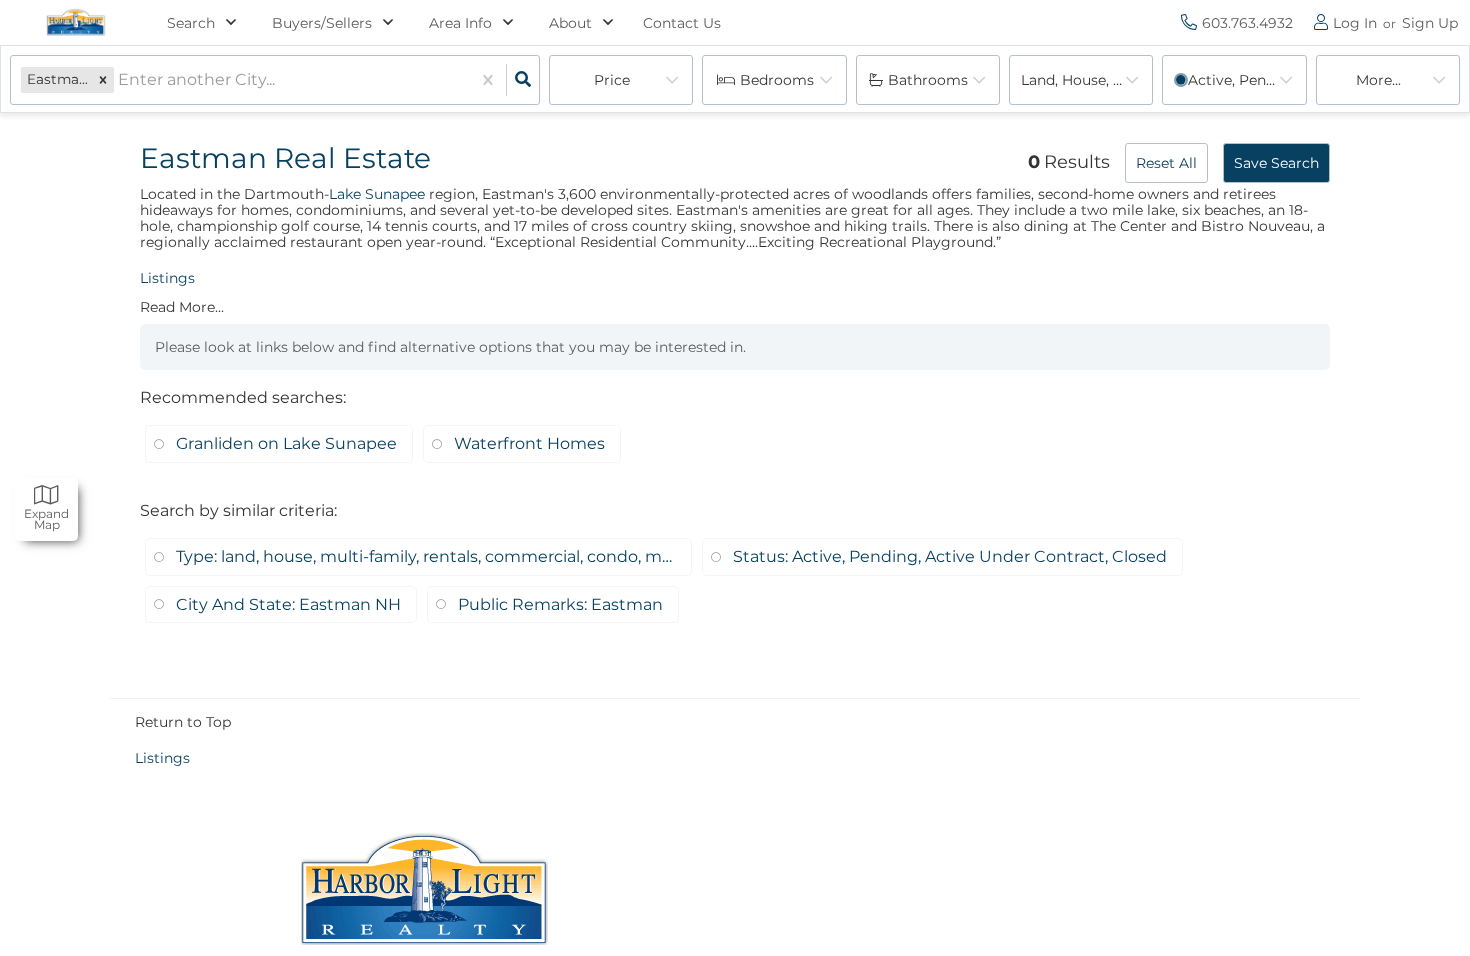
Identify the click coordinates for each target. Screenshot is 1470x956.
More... (1378, 80)
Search (191, 23)
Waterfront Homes (529, 443)
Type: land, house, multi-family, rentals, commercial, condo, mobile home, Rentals (426, 556)
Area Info (460, 23)
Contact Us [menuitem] (682, 23)
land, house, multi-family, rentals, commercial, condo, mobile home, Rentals (1087, 80)
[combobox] (120, 80)
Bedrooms (777, 80)
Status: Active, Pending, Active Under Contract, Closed (950, 556)
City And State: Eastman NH (288, 604)
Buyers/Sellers (322, 23)
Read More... (182, 307)
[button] (103, 79)
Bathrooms (928, 80)
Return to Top (183, 722)
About (570, 23)
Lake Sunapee (377, 194)
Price (612, 80)
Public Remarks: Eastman (560, 604)
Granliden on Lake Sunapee (286, 443)
